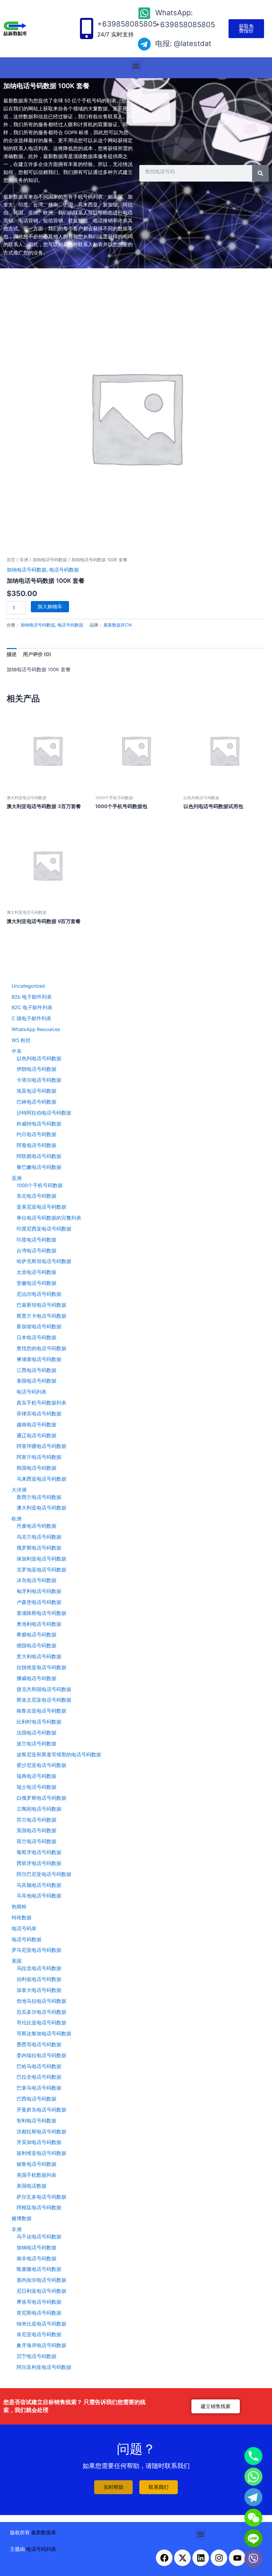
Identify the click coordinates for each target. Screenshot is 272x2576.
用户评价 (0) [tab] (37, 654)
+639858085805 (127, 24)
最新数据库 (44, 2533)
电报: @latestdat (183, 43)
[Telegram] (253, 2497)
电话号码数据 (64, 570)
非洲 (24, 560)
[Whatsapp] (253, 2477)
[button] (136, 66)
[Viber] (253, 2559)
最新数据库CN (118, 625)
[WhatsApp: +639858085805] (144, 13)
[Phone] (253, 2456)
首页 (11, 560)
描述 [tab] (12, 654)
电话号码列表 (41, 2549)
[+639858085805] (87, 28)
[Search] (260, 173)
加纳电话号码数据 (50, 560)
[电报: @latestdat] (144, 44)
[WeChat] (253, 2518)
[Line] (253, 2538)
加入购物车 (50, 607)
